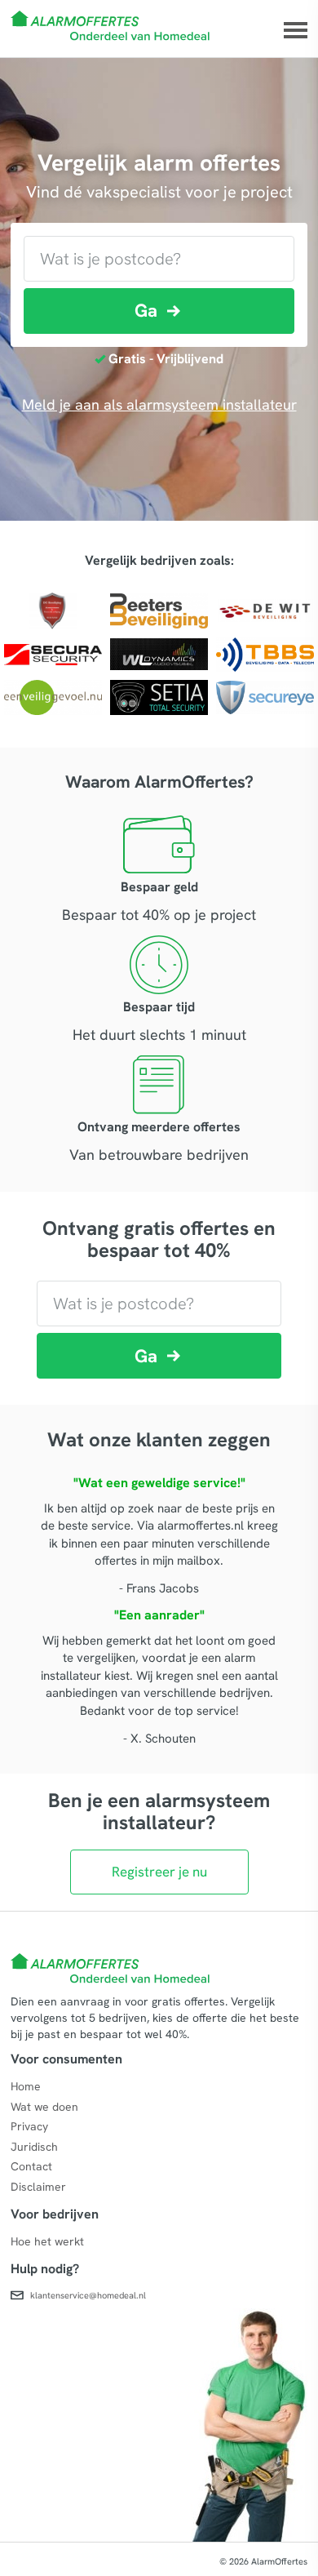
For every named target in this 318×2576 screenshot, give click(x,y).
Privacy (29, 2126)
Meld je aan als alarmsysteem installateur (159, 404)
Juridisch (34, 2147)
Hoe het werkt (47, 2241)
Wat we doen (44, 2107)
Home (26, 2086)
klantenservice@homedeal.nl (88, 2294)
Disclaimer (38, 2187)
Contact (31, 2166)
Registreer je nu (159, 1872)
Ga (146, 311)
